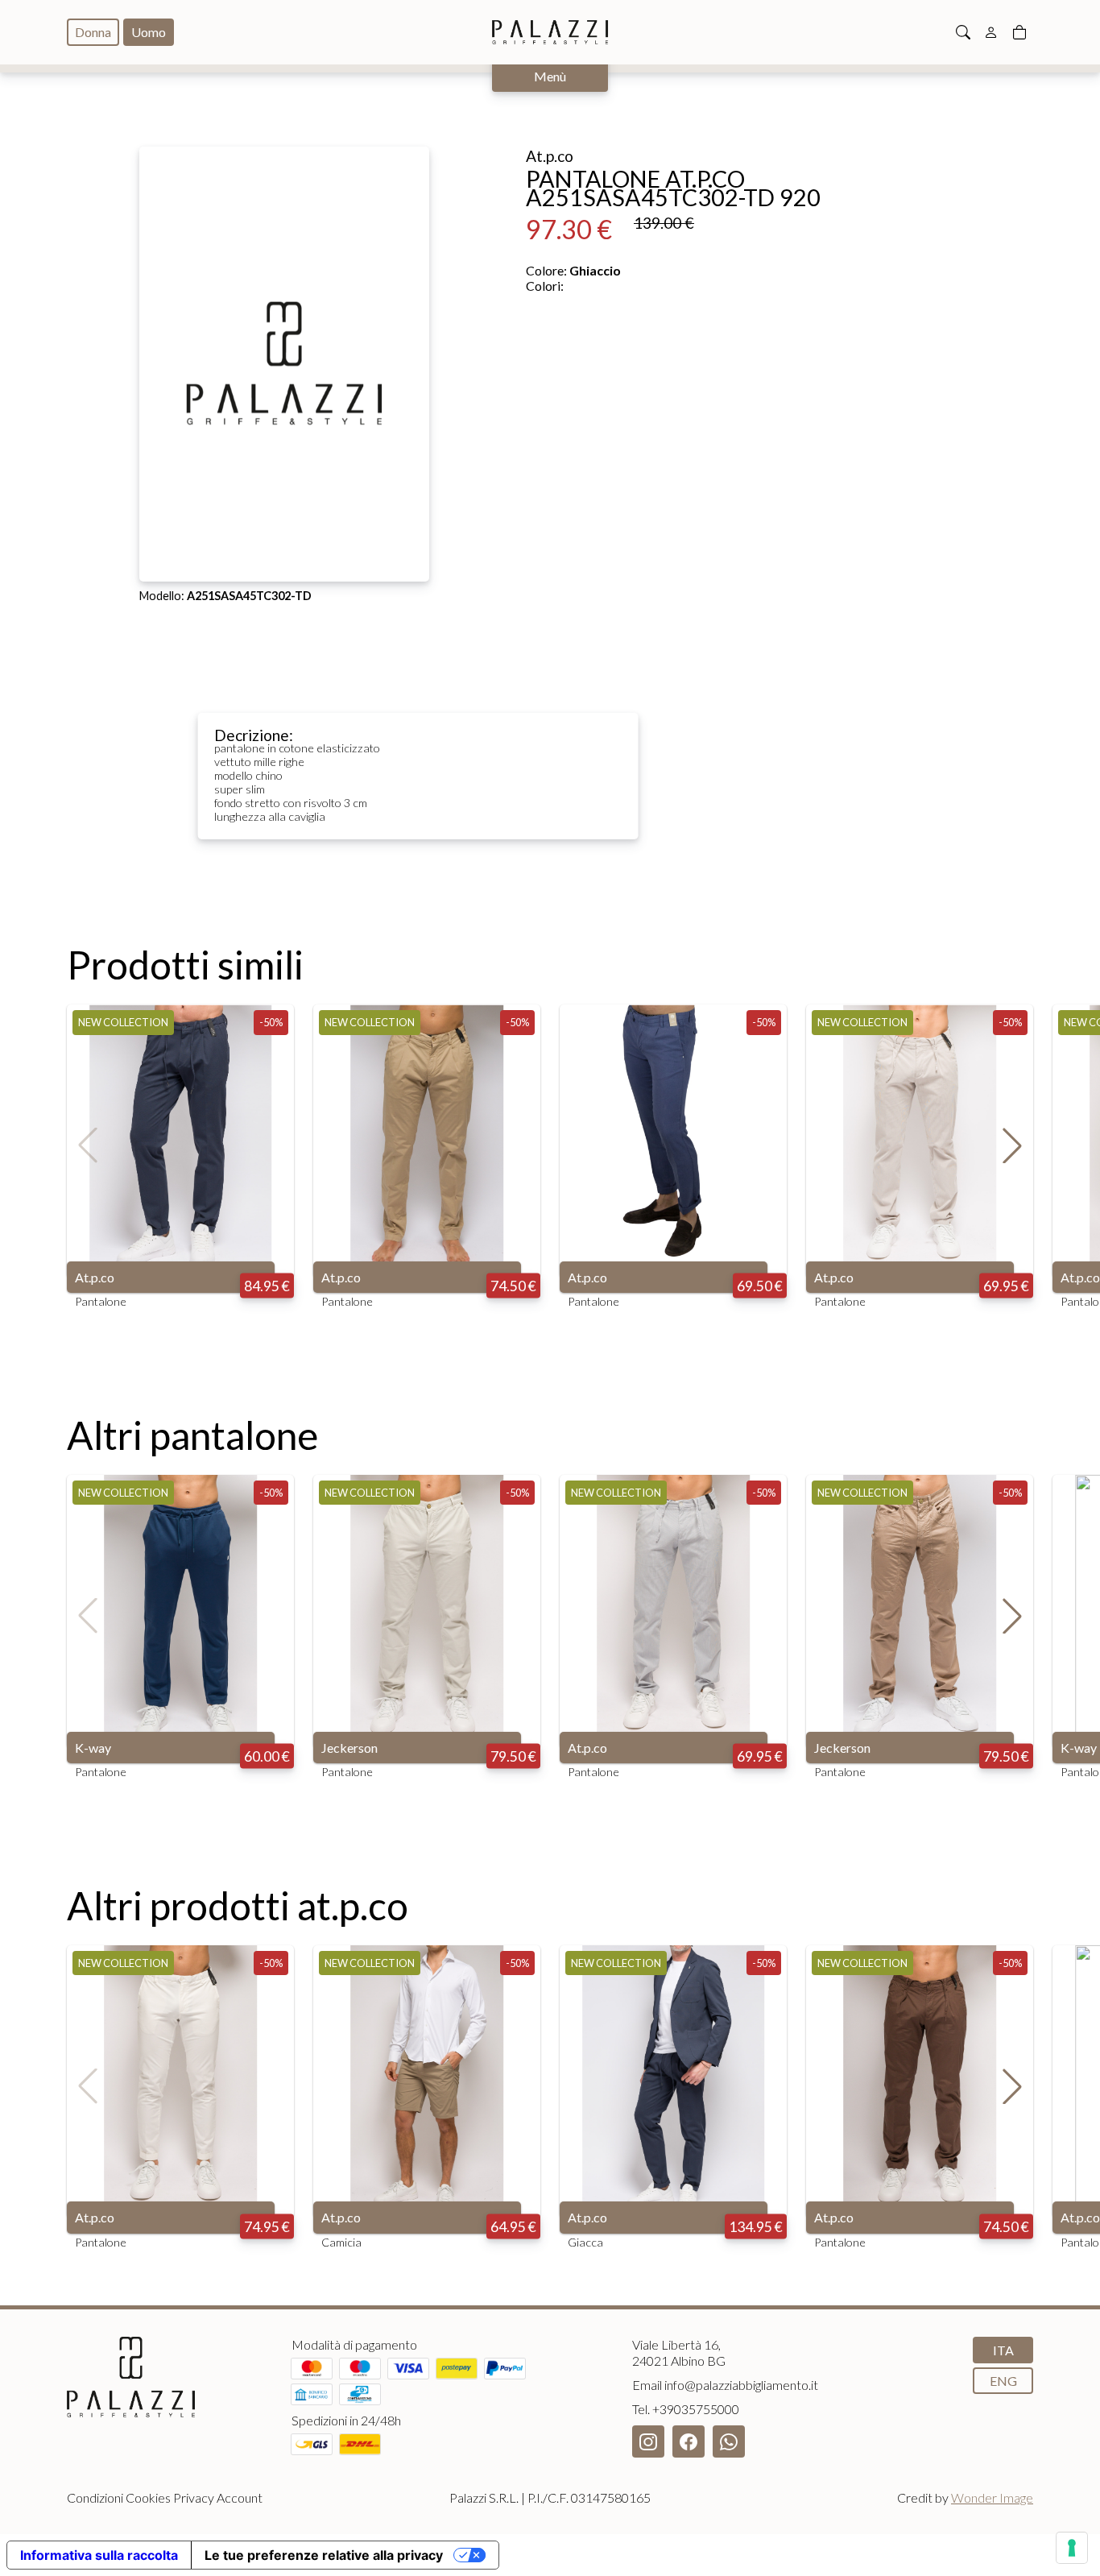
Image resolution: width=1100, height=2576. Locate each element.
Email (725, 2385)
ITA (1003, 2350)
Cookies (148, 2497)
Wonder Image (992, 2497)
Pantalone (101, 1301)
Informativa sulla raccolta (99, 2555)
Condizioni (95, 2497)
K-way (93, 1748)
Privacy (194, 2497)
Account (240, 2497)
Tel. (686, 2409)
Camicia (341, 2242)
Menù (550, 76)
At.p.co (95, 1277)
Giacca (585, 2242)
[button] (1012, 1145)
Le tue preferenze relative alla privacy (324, 2555)
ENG (1003, 2381)
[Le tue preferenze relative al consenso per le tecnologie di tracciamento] (1072, 2548)
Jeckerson (349, 1748)
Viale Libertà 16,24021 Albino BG (679, 2352)
